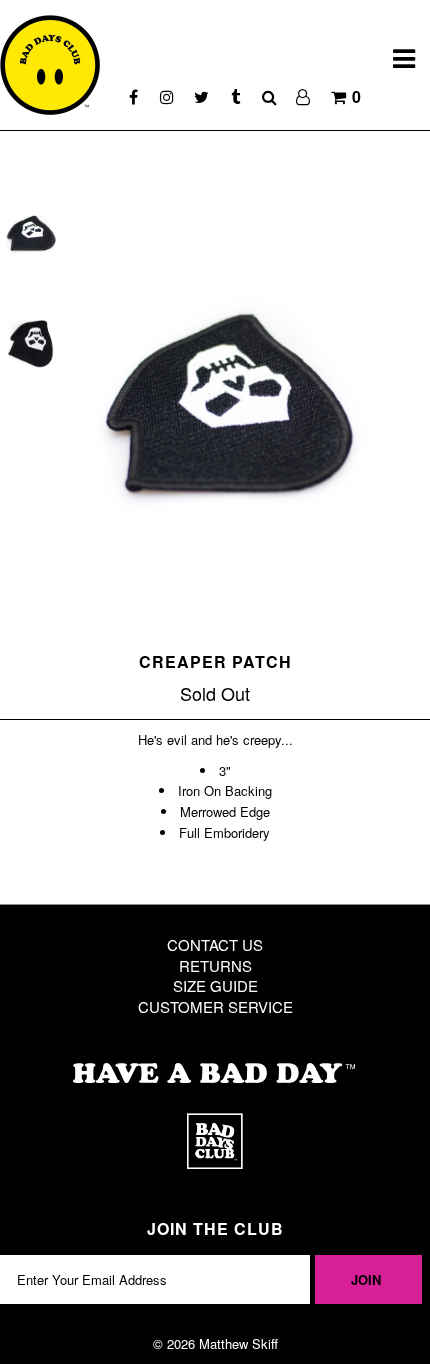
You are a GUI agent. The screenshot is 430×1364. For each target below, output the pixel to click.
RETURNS (215, 965)
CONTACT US (215, 944)
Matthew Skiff (238, 1343)
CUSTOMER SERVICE (215, 1006)
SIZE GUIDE (215, 985)
